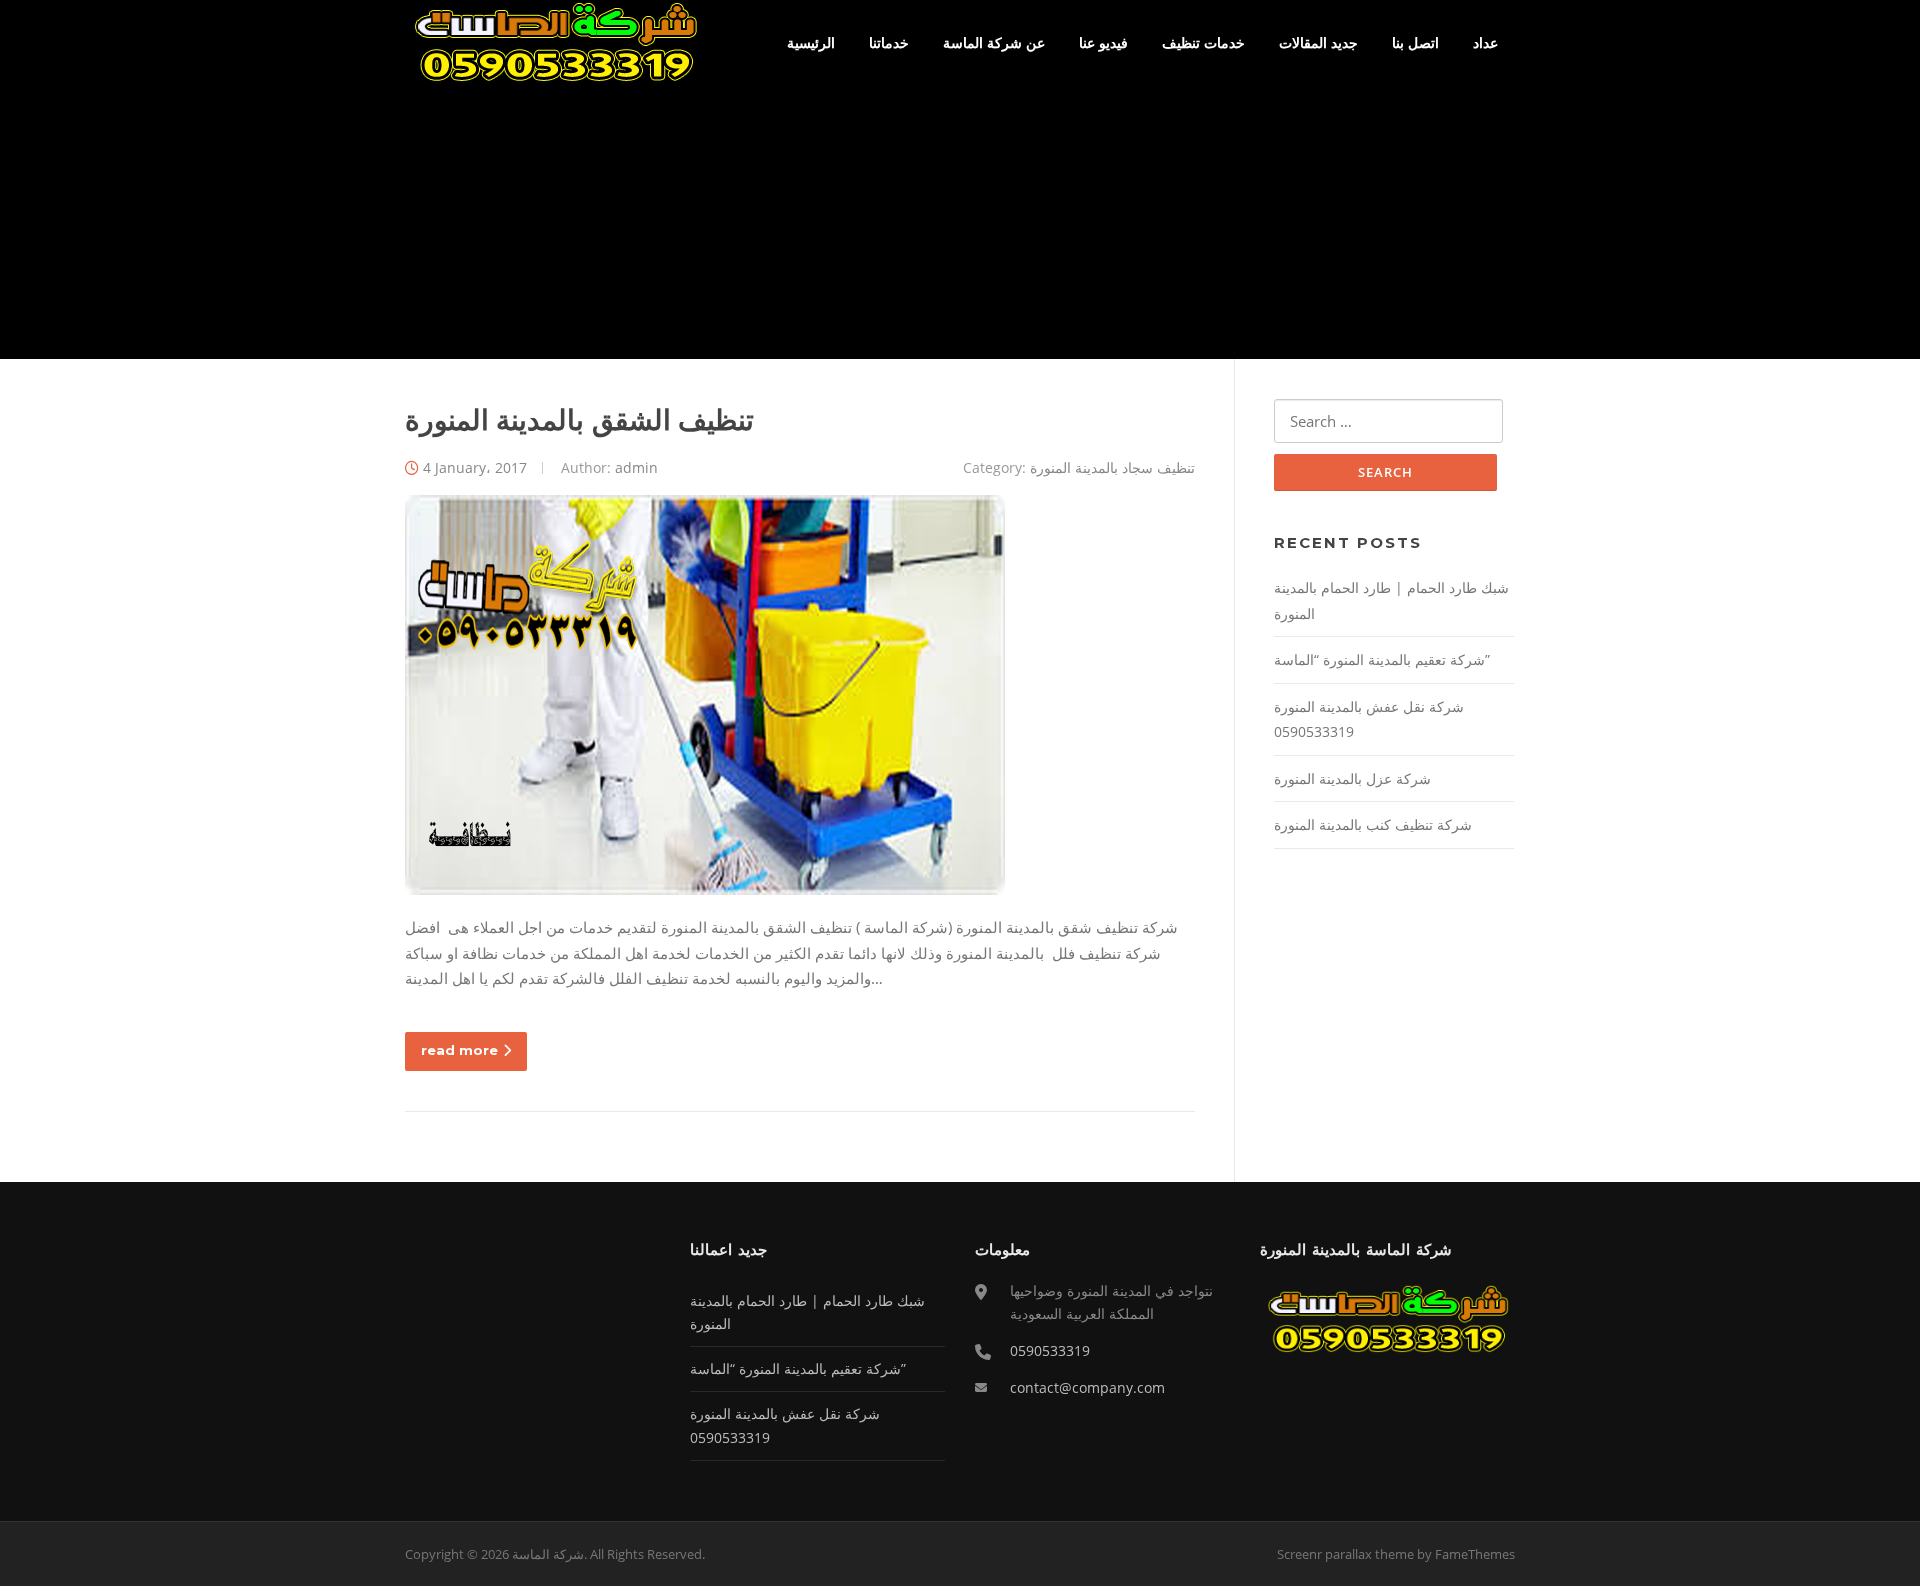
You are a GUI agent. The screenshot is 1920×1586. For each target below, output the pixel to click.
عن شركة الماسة (994, 42)
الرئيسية (811, 42)
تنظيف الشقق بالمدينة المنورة (579, 420)
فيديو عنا (1103, 42)
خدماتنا (889, 42)
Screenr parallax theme (1345, 1554)
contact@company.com (1087, 1387)
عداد (1485, 42)
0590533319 (1050, 1350)
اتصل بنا (1415, 42)
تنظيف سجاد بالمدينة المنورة (1112, 467)
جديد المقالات (1318, 42)
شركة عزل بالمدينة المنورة (1352, 778)
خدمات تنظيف (1203, 42)
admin (636, 467)
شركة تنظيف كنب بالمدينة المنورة (1373, 824)
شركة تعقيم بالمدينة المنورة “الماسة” (1382, 659)
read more (459, 1050)
